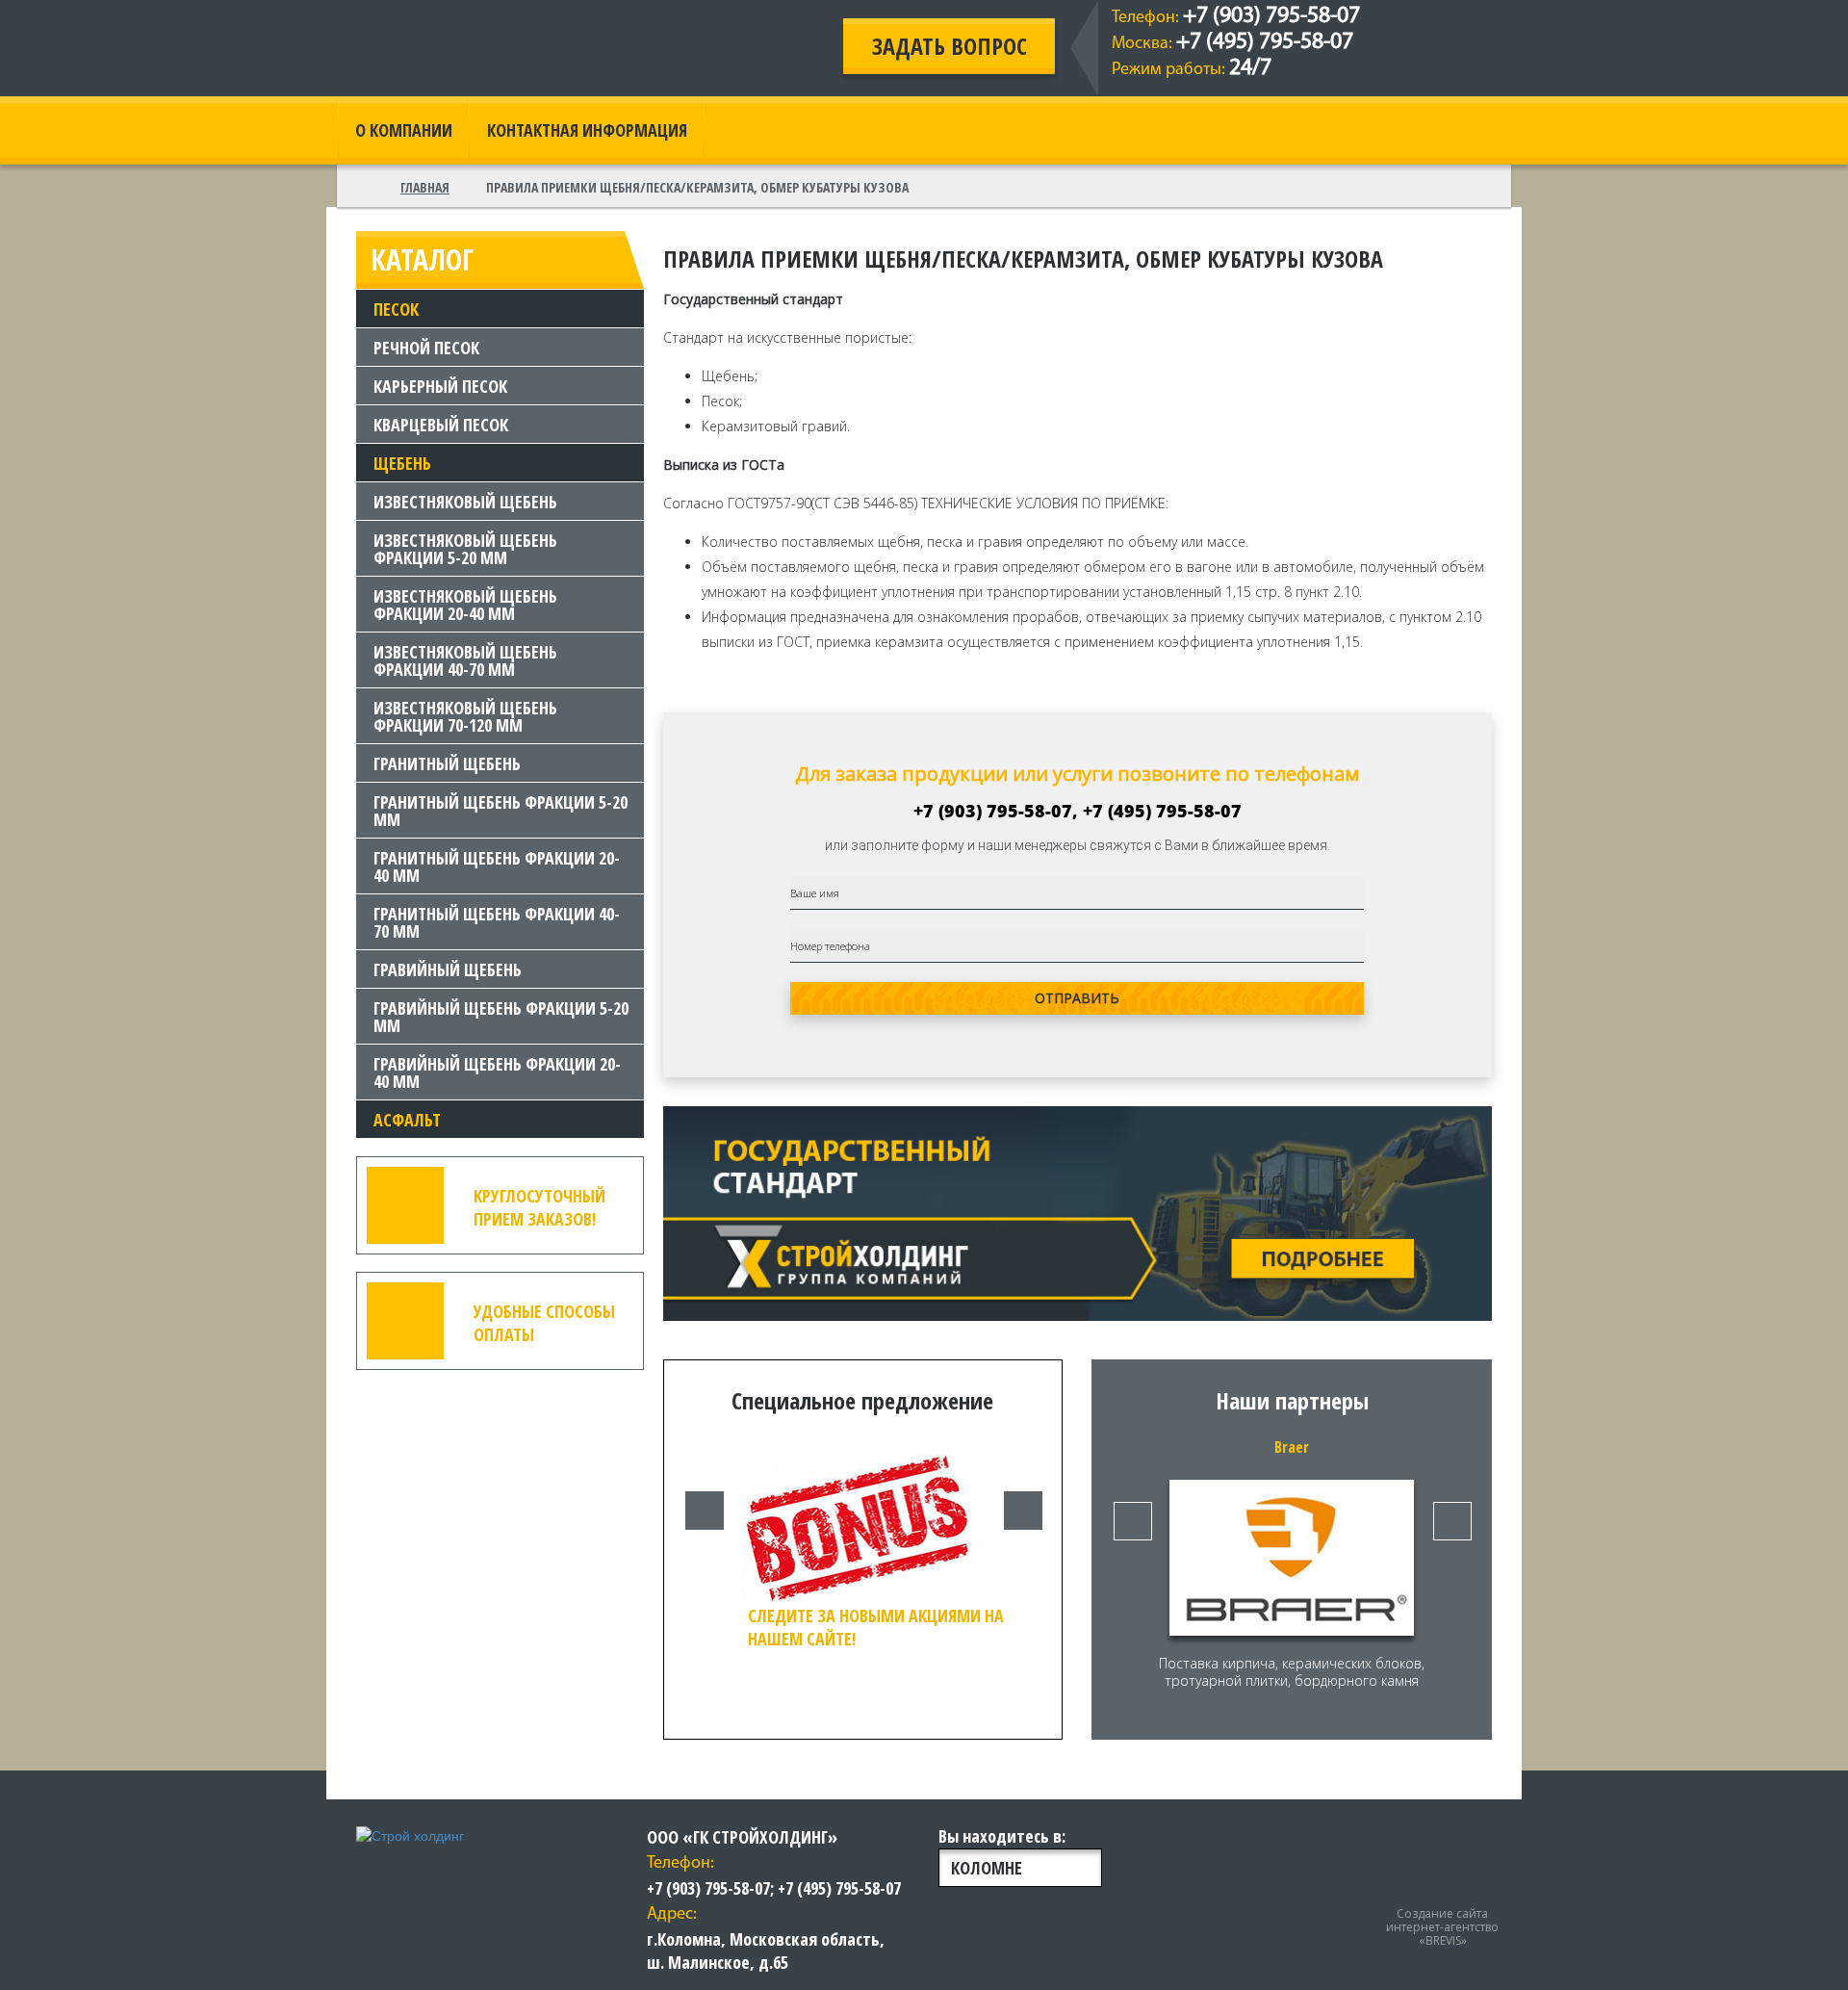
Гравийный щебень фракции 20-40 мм (497, 1073)
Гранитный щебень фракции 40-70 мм (497, 922)
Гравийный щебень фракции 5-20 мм (501, 1017)
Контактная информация (587, 130)
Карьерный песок (440, 386)
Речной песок (426, 348)
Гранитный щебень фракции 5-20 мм (500, 811)
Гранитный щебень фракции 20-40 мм (497, 866)
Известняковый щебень (465, 502)
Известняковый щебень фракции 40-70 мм (465, 660)
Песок (396, 309)
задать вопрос (950, 46)
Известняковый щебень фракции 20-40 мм (465, 605)
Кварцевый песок (441, 425)
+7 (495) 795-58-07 (1265, 42)
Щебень (402, 463)
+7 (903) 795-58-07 (1271, 16)
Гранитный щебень (447, 763)
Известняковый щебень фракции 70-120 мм (465, 716)
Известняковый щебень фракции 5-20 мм (465, 549)
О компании (404, 130)
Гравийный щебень (448, 969)
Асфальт (407, 1120)
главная (425, 187)
